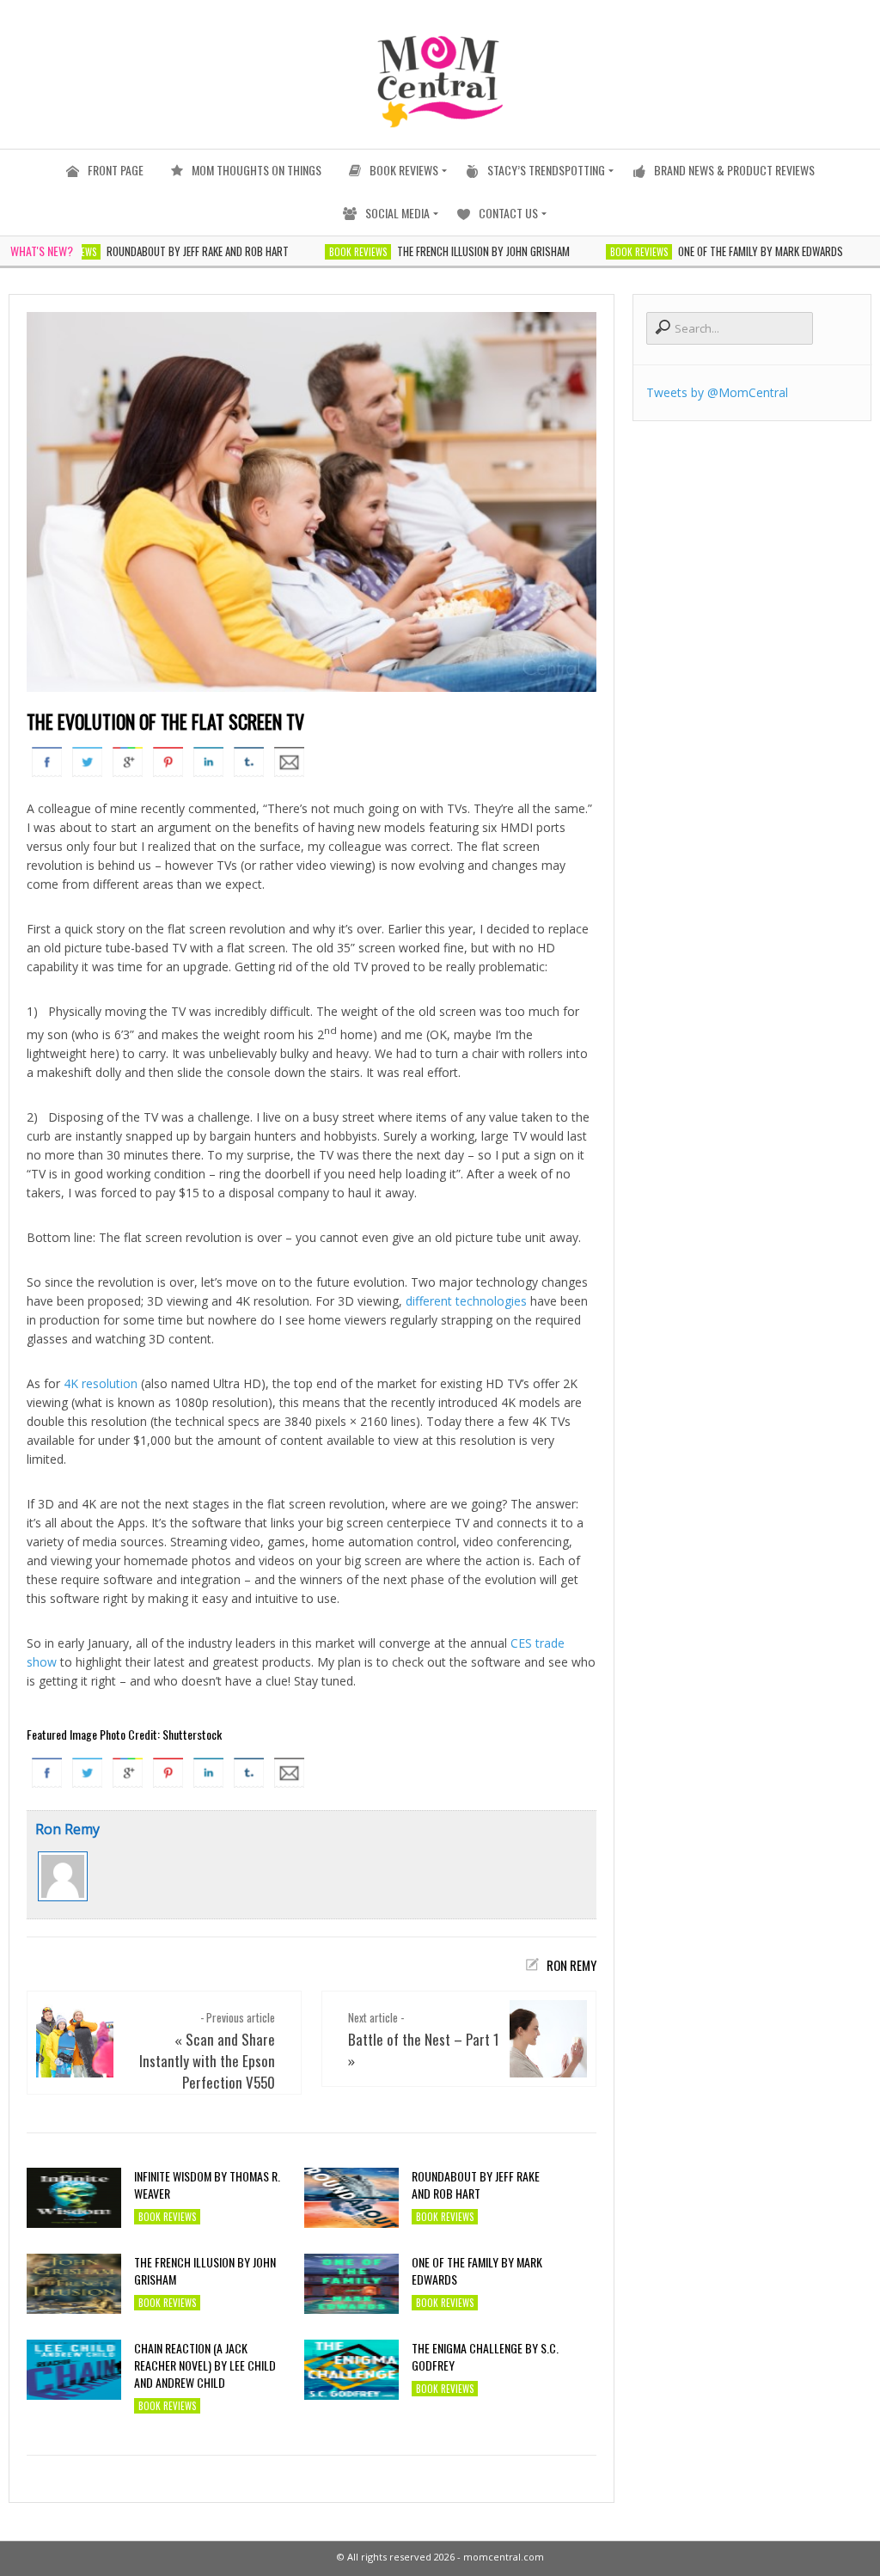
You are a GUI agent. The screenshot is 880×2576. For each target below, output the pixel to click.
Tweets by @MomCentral (717, 392)
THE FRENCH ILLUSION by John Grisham (449, 251)
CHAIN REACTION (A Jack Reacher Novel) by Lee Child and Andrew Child (205, 2365)
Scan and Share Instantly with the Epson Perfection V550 (207, 2061)
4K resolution (101, 1383)
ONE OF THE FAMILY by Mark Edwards (726, 251)
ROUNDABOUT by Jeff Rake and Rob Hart (163, 251)
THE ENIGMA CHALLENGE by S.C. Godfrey (485, 2357)
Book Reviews (324, 252)
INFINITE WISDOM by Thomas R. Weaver (207, 2185)
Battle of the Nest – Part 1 (424, 2039)
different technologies (466, 1301)
